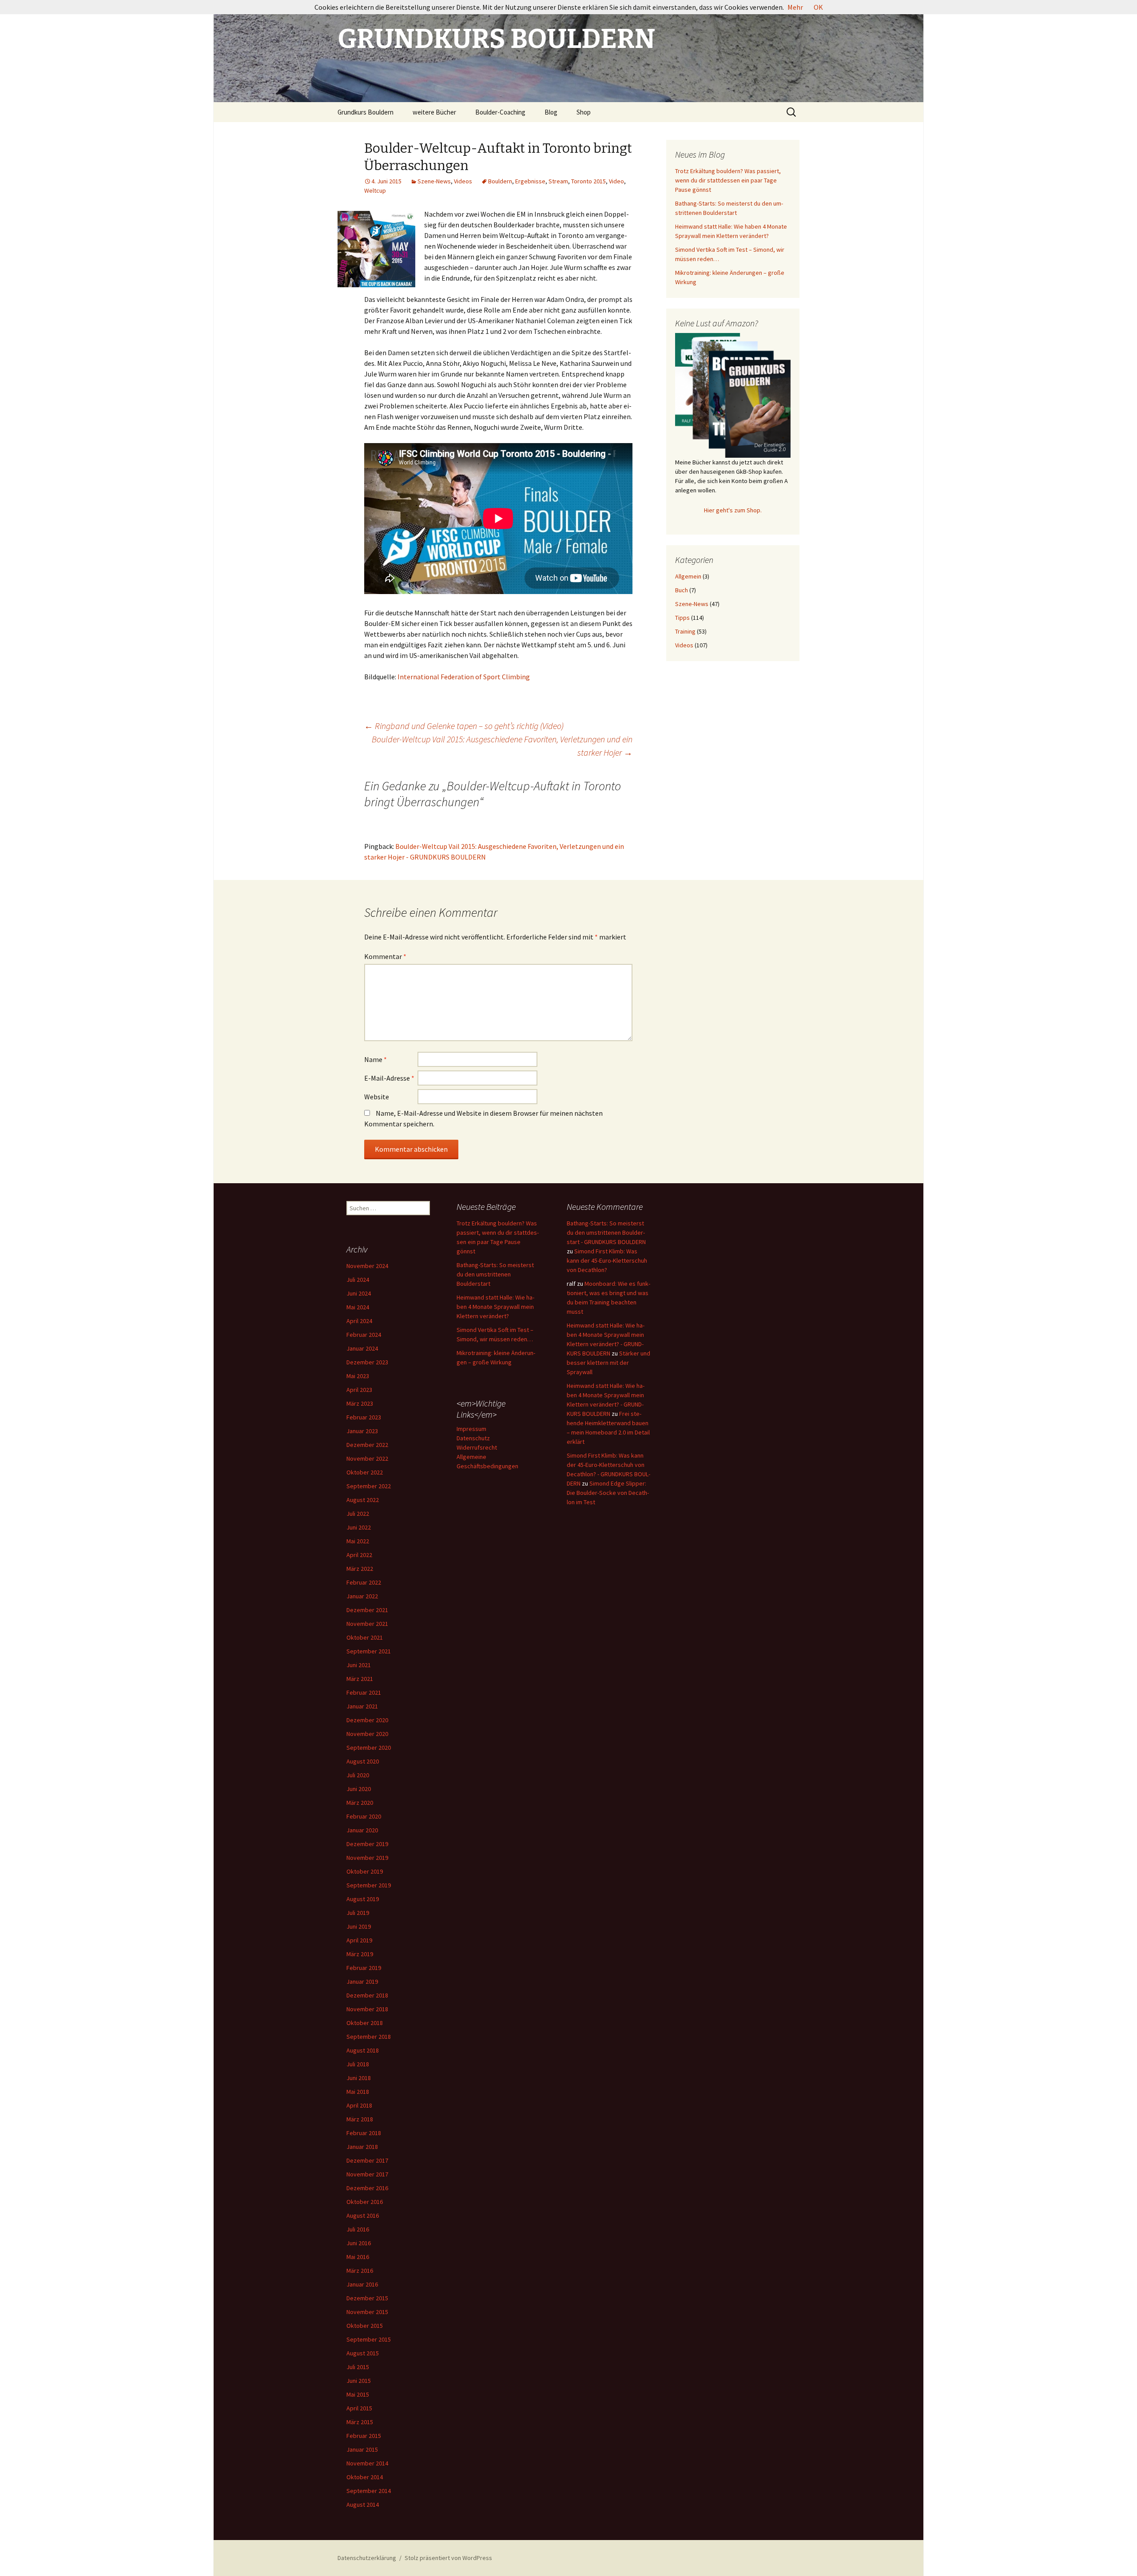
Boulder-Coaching (500, 112)
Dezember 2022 (367, 1445)
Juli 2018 (358, 2064)
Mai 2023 (358, 1376)
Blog (551, 112)
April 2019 (359, 1940)
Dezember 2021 (367, 1610)
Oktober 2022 (365, 1472)
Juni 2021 (359, 1665)
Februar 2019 (364, 1968)
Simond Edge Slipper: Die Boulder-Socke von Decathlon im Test (608, 1493)
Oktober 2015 (365, 2326)
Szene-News (434, 181)
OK (818, 7)
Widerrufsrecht (477, 1447)
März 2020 (360, 1803)
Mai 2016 (358, 2257)
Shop (584, 112)
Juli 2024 (358, 1280)
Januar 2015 (362, 2449)
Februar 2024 (364, 1335)
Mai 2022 (358, 1541)
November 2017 (367, 2174)
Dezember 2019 (367, 1844)
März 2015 (360, 2422)
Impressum (471, 1429)
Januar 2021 (362, 1706)
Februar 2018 (364, 2133)
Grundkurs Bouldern (366, 112)
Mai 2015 (358, 2394)
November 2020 (367, 1734)
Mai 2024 (358, 1307)
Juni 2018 (359, 2078)
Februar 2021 (364, 1692)
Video (616, 181)
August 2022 (363, 1500)
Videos (463, 181)
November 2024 (367, 1266)
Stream (558, 181)
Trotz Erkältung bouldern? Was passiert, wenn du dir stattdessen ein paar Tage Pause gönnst (728, 180)
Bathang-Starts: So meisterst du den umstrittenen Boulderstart (495, 1274)
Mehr (795, 7)
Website (377, 1097)
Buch (682, 590)
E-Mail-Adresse (389, 1078)
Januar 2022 (362, 1596)
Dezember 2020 (367, 1720)
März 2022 (360, 1569)
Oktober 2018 (365, 2023)
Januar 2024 (362, 1348)
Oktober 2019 (365, 1871)
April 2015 (359, 2408)
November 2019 (367, 1858)
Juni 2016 (359, 2243)
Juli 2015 (358, 2367)
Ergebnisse (530, 181)
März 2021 (360, 1679)
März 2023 (360, 1403)
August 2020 (363, 1761)
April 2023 (359, 1390)
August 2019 (363, 1899)
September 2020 (369, 1748)
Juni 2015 (359, 2381)
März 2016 (360, 2271)
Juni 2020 (359, 1789)
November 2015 (367, 2312)
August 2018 (363, 2050)
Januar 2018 (362, 2147)
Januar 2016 (362, 2284)
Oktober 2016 (365, 2202)
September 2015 (369, 2339)
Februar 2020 (364, 1816)
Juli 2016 (358, 2229)
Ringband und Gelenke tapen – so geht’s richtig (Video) (464, 726)
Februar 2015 (364, 2436)
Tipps (682, 618)
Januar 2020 (362, 1830)
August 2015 (363, 2353)
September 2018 (369, 2037)
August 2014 (363, 2505)
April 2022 (359, 1555)
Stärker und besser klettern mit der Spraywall (608, 1363)
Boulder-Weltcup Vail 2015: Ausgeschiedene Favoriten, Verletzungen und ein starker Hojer (502, 746)
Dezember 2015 (367, 2298)
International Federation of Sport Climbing (464, 677)
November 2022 (367, 1458)
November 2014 (367, 2463)
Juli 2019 (358, 1913)
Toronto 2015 (588, 181)
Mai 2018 (358, 2092)
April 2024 (359, 1321)
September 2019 (369, 1885)
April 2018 (359, 2105)
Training (685, 631)
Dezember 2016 (367, 2188)
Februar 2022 (364, 1582)
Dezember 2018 (367, 1995)
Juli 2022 (358, 1514)
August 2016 (363, 2215)
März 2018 (360, 2119)
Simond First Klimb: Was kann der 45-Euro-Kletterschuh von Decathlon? (607, 1260)
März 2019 (360, 1954)
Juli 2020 (358, 1775)
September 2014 (369, 2491)
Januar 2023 (362, 1431)
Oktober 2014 (365, 2477)
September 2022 (369, 1486)
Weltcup (375, 190)
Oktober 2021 (365, 1637)
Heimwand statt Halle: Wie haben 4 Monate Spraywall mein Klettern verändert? (495, 1307)
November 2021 (367, 1624)
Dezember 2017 (367, 2160)
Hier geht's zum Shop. (733, 510)
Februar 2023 (364, 1417)
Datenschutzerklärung (367, 2558)
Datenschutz (473, 1438)
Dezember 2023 (367, 1362)
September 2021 (369, 1651)
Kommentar (385, 956)
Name (376, 1059)
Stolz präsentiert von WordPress (448, 2558)
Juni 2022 (359, 1527)
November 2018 (367, 2009)
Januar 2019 (362, 1982)
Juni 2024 (359, 1293)
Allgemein (688, 576)
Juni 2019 (359, 1926)
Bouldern (500, 181)
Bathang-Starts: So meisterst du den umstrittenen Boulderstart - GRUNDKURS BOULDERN (606, 1233)
